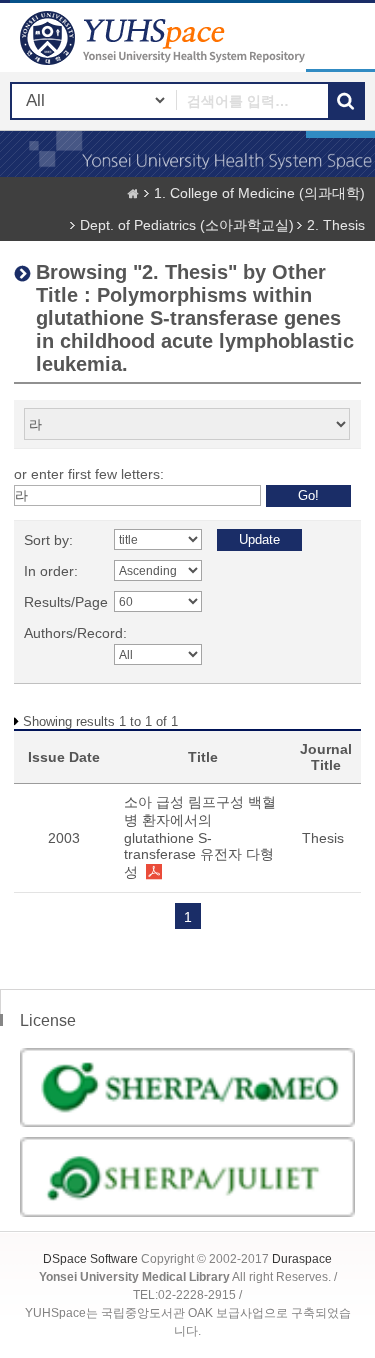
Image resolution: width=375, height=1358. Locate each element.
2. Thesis (336, 225)
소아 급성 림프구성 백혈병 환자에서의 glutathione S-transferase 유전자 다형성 (200, 837)
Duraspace (302, 1259)
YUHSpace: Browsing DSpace (165, 37)
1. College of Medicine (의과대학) (259, 193)
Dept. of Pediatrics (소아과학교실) (187, 225)
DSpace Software (90, 1259)
